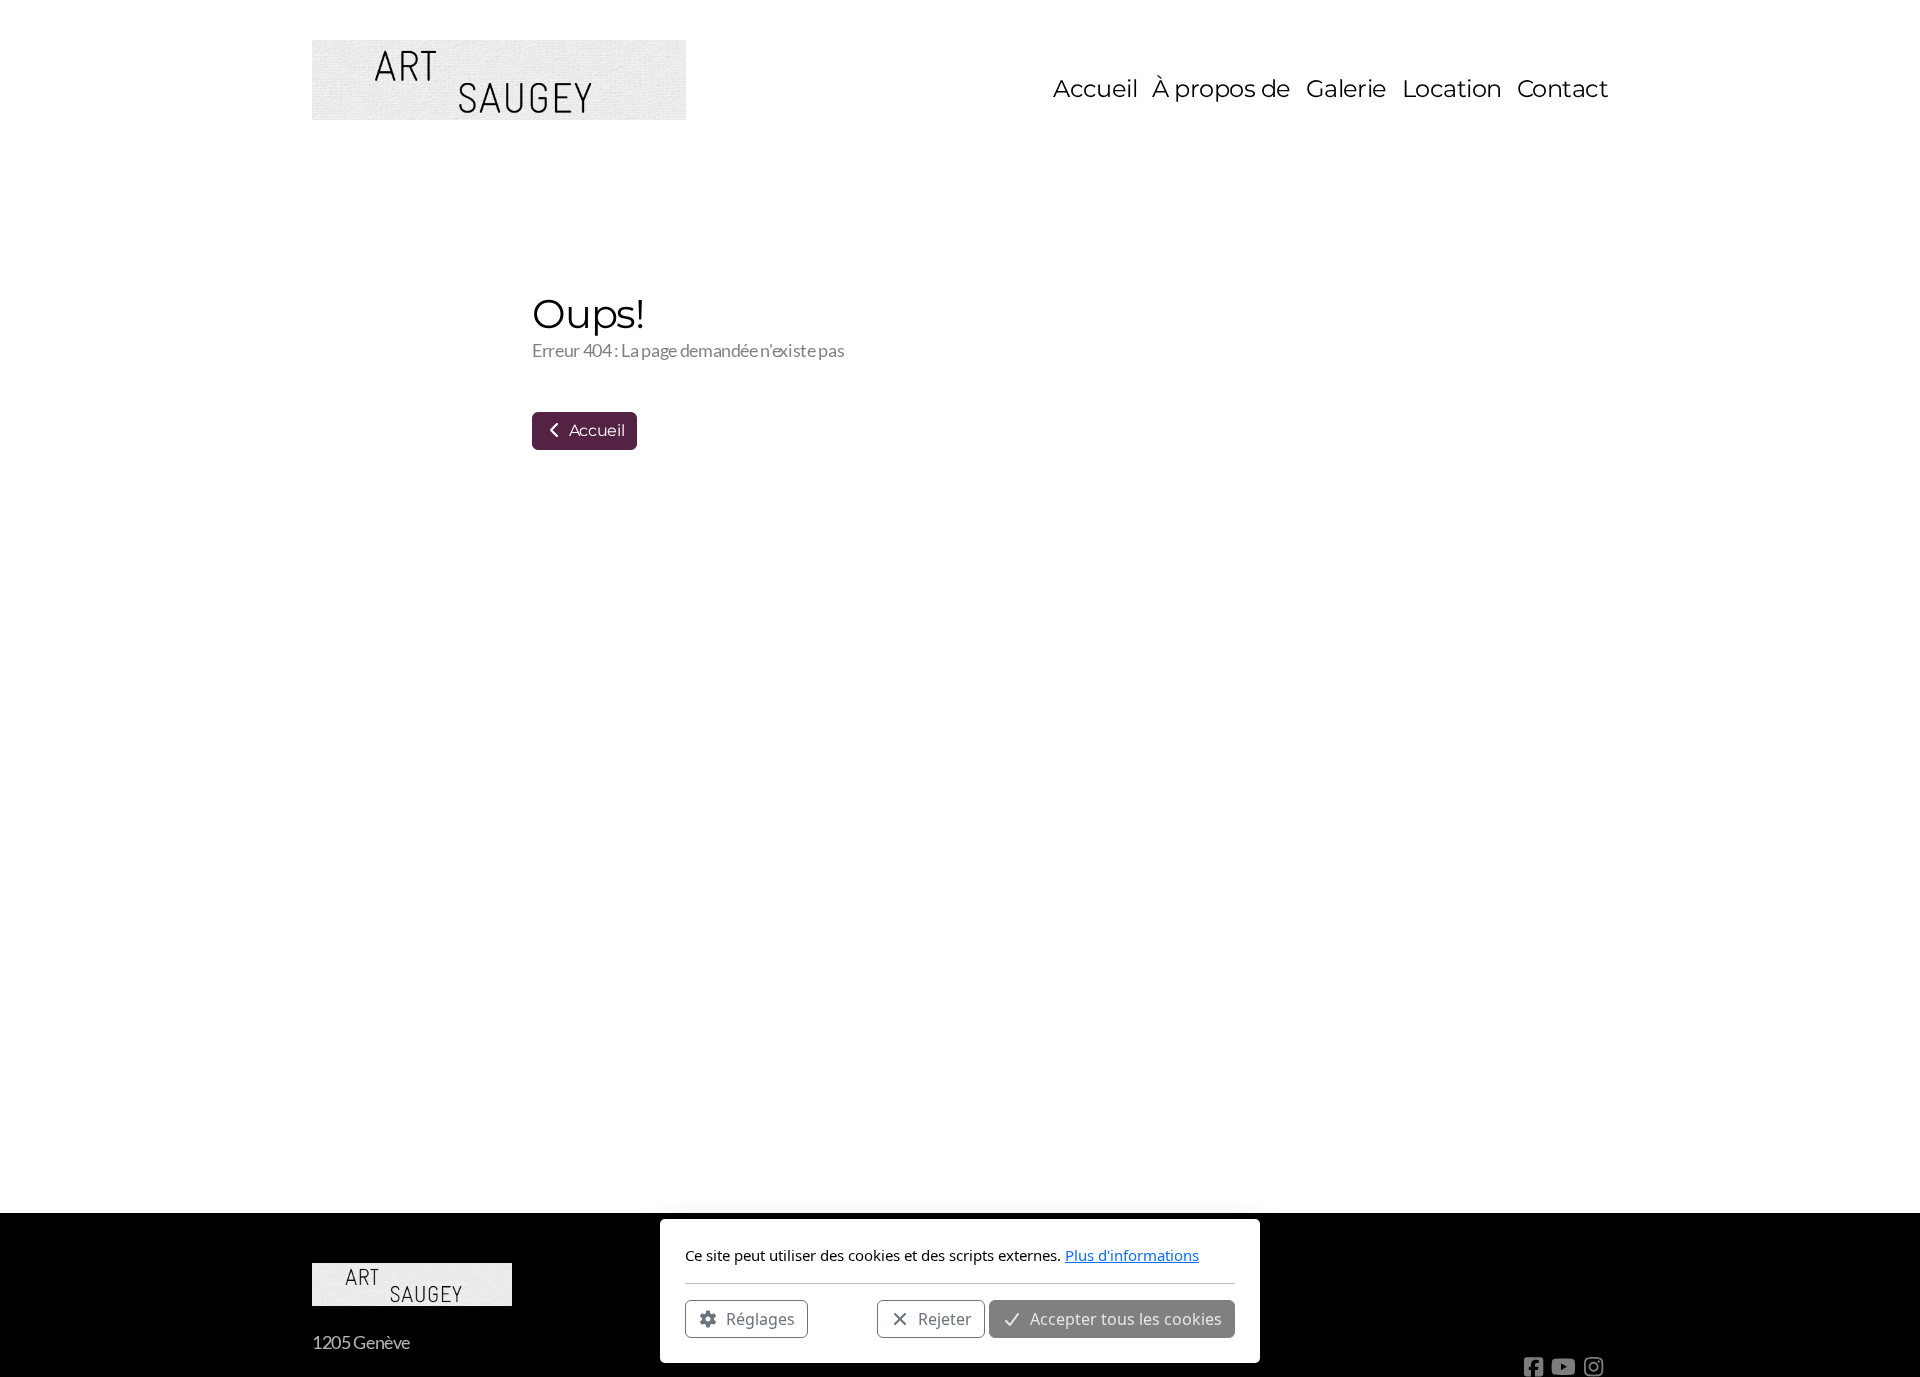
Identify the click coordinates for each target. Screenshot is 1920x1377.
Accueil (594, 430)
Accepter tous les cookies (1126, 1318)
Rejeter (945, 1318)
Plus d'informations (1132, 1255)
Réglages (760, 1318)
